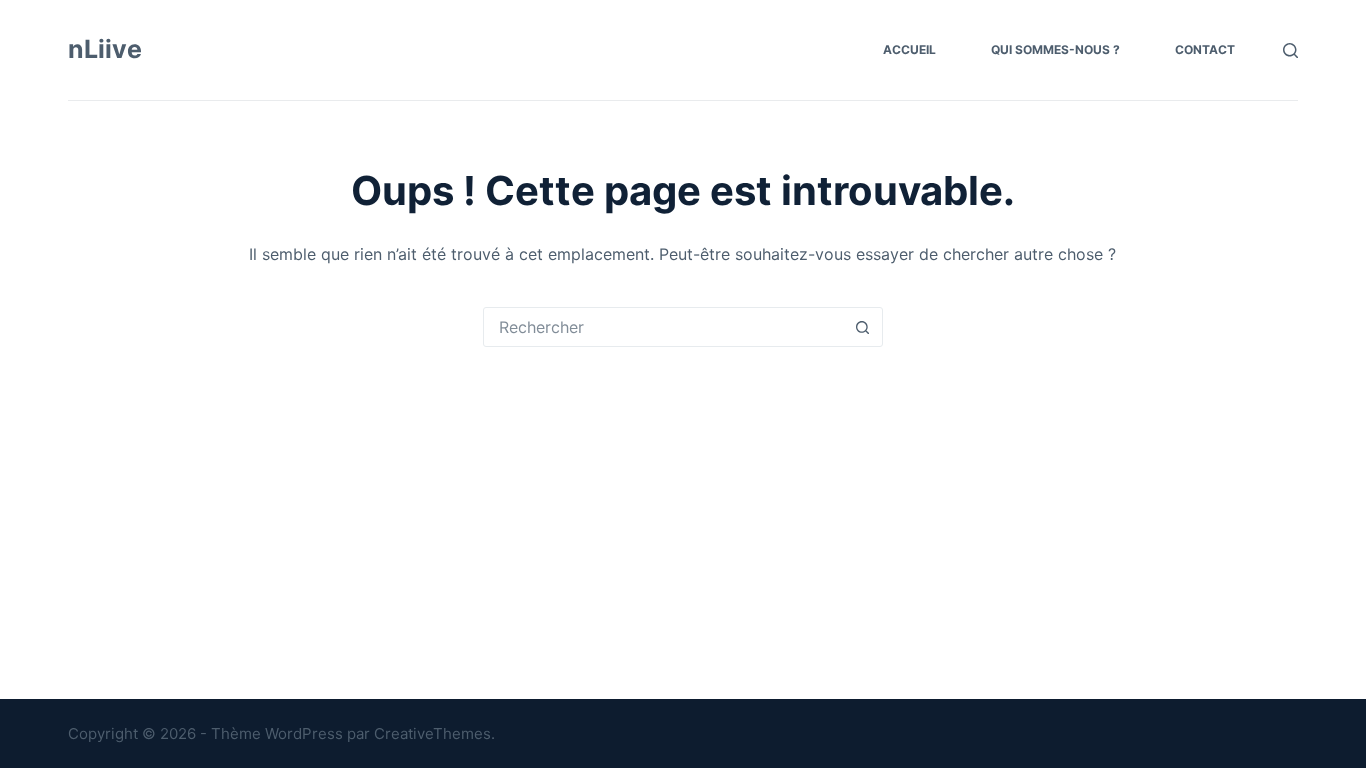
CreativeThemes (432, 733)
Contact (1205, 49)
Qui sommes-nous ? (1055, 49)
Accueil (909, 49)
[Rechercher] (1290, 50)
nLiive (105, 49)
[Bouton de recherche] (863, 327)
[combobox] (664, 327)
